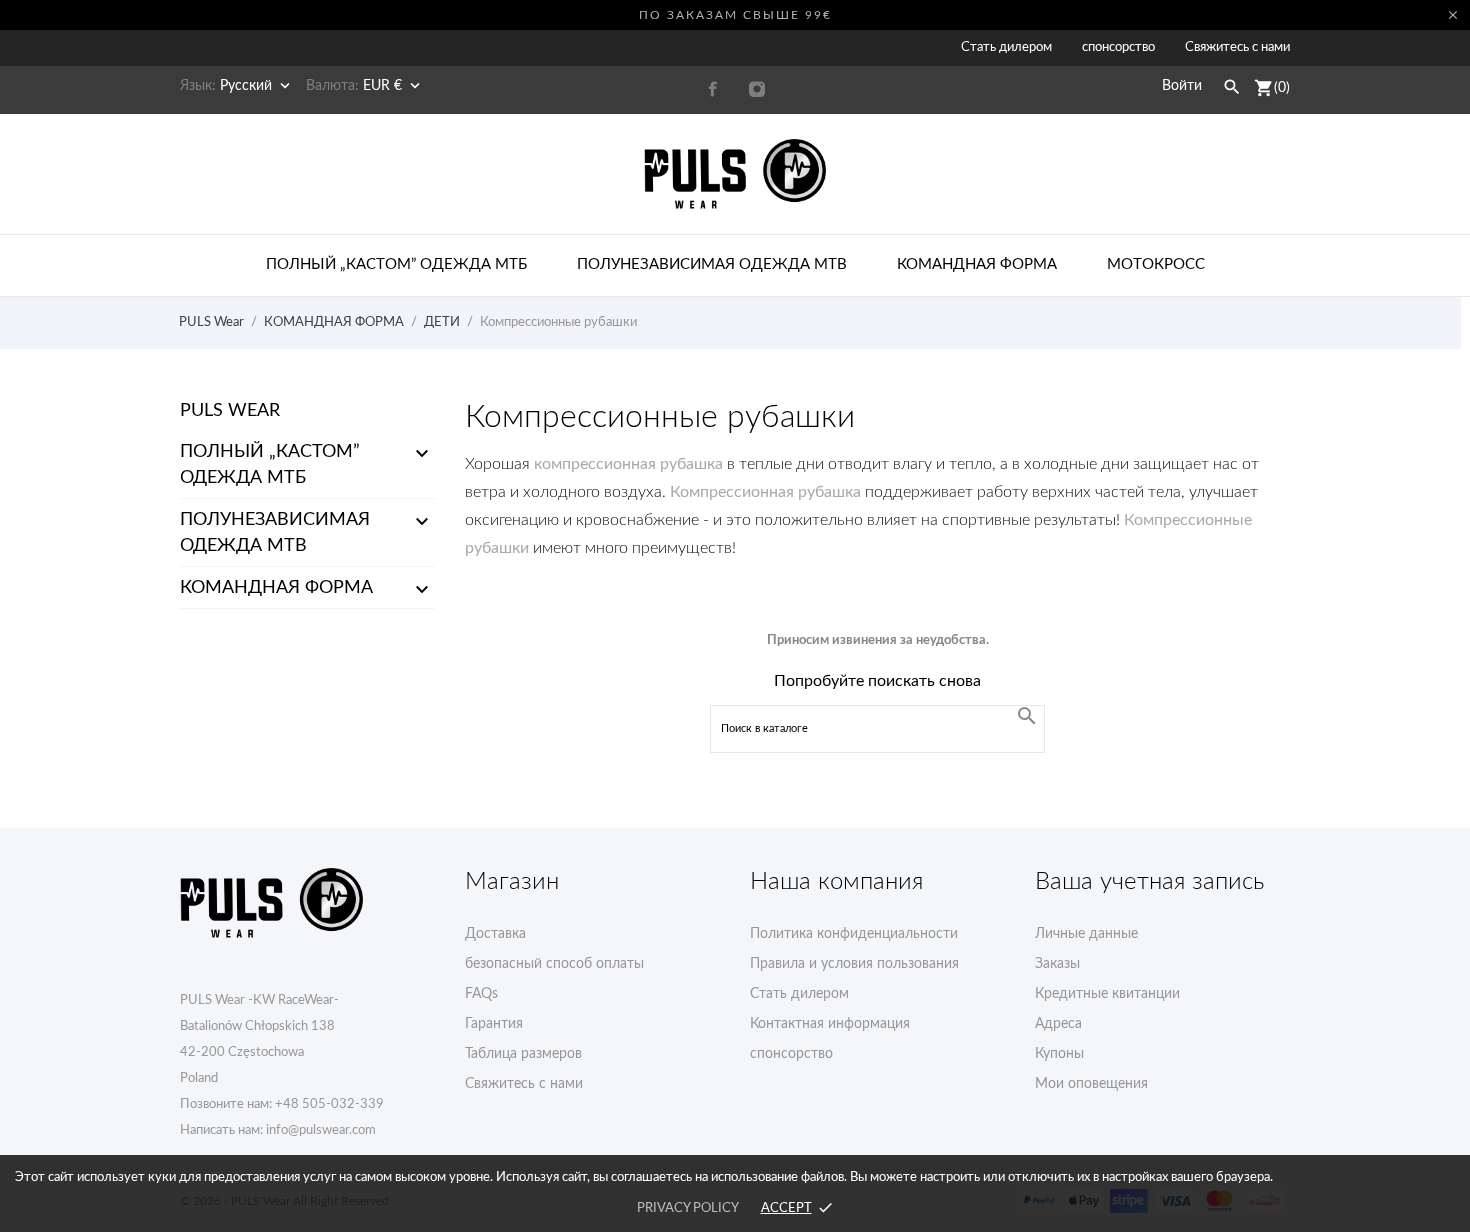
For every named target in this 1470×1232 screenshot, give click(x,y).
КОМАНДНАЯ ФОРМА (276, 588)
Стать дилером (1006, 47)
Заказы (1057, 964)
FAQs (481, 994)
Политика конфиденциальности (854, 934)
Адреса (1058, 1024)
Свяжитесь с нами (1237, 47)
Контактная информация (830, 1024)
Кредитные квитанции (1107, 994)
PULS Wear (230, 411)
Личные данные (1086, 934)
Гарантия (494, 1024)
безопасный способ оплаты (554, 964)
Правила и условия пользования (854, 964)
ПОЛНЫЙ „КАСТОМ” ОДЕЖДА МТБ (270, 465)
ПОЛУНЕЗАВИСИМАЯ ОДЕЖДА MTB (275, 533)
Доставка (495, 934)
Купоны (1059, 1054)
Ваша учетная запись (1149, 882)
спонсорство (1118, 47)
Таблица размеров (523, 1054)
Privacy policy (687, 1208)
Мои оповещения (1091, 1084)
